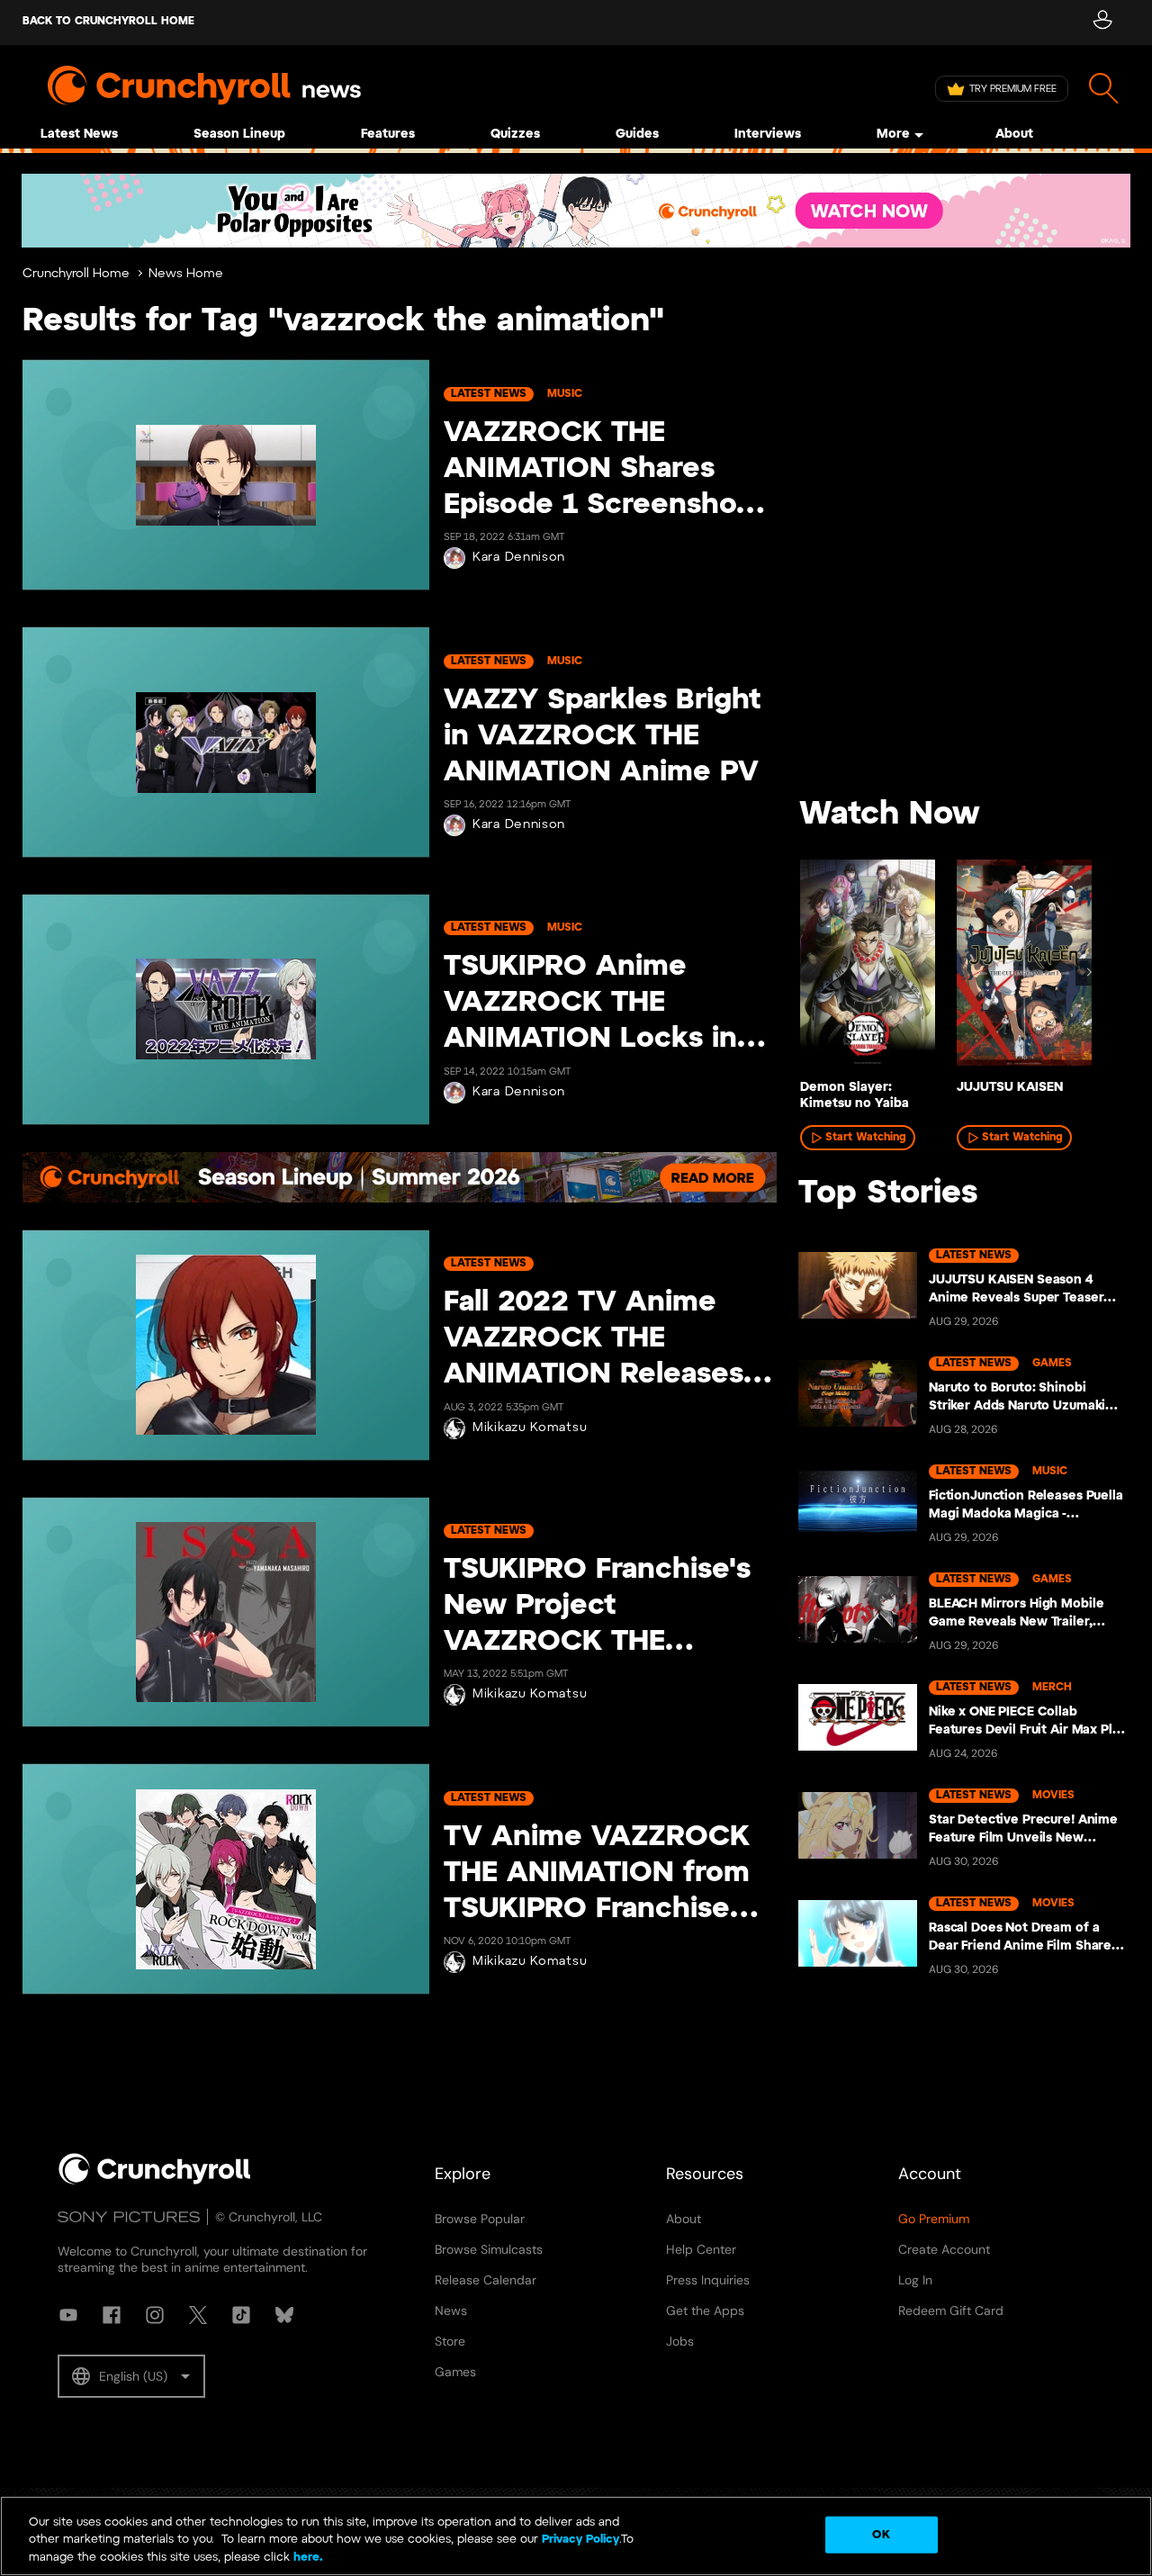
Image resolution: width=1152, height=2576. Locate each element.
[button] (131, 2376)
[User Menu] (1102, 23)
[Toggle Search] (1104, 89)
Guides (637, 135)
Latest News (79, 135)
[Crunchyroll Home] (155, 2181)
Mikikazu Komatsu (530, 1428)
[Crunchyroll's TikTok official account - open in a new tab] (241, 2315)
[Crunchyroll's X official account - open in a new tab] (198, 2315)
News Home (186, 274)
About (1014, 135)
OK (881, 2534)
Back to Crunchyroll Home (108, 21)
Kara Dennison (519, 558)
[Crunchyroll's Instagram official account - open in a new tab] (155, 2315)
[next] (1089, 972)
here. (306, 2558)
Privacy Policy (580, 2540)
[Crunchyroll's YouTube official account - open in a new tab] (68, 2315)
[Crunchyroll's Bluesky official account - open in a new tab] (284, 2315)
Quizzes (515, 135)
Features (388, 135)
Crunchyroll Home (76, 274)
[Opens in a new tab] (576, 211)
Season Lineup (239, 135)
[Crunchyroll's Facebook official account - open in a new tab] (112, 2315)
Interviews (768, 135)
